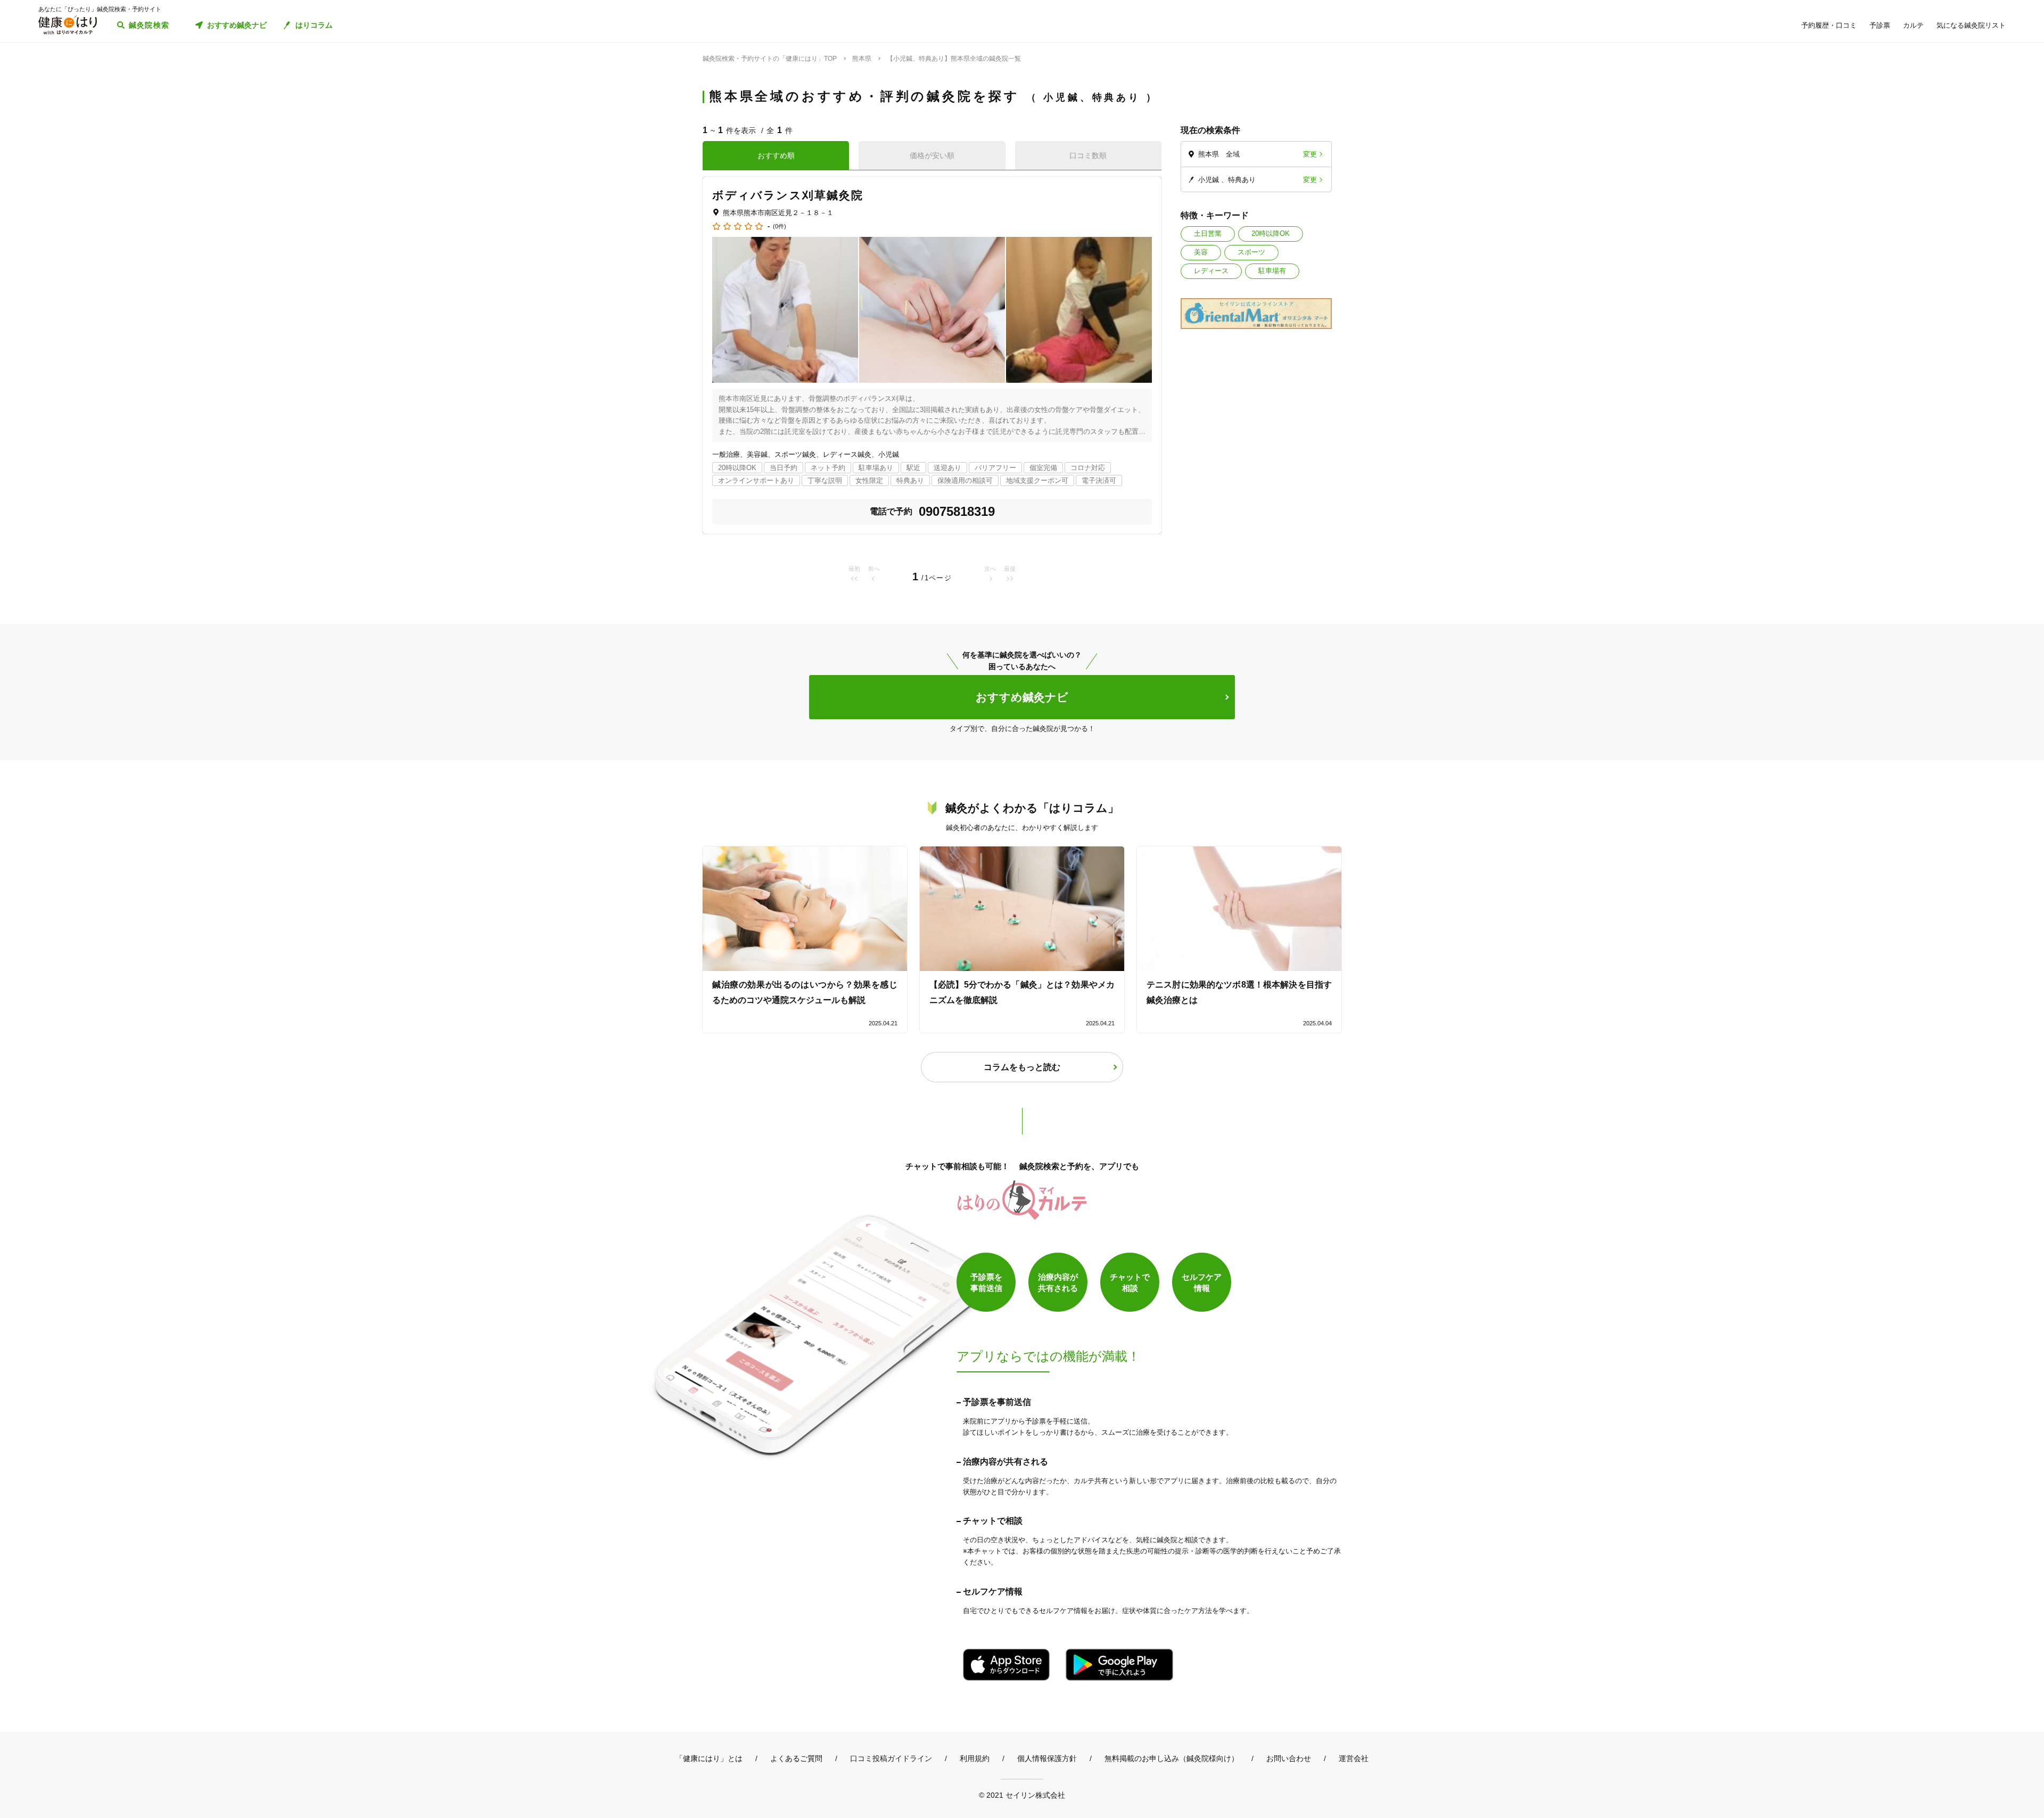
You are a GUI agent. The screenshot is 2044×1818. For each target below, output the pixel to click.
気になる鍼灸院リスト (1971, 25)
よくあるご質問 (796, 1758)
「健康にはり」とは (709, 1758)
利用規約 (975, 1758)
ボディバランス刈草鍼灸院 (788, 195)
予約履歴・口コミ (1829, 25)
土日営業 (1208, 233)
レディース (1211, 271)
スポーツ (1251, 252)
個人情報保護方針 (1047, 1758)
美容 (1201, 252)
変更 (1310, 154)
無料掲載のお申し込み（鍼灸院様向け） (1172, 1758)
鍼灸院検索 (149, 25)
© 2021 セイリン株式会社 (1022, 1795)
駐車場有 (1272, 271)
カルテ (1913, 25)
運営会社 (1354, 1758)
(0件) (780, 227)
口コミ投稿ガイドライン (891, 1758)
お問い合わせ (1289, 1758)
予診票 (1880, 25)
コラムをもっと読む (1022, 1067)
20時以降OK (1271, 233)
